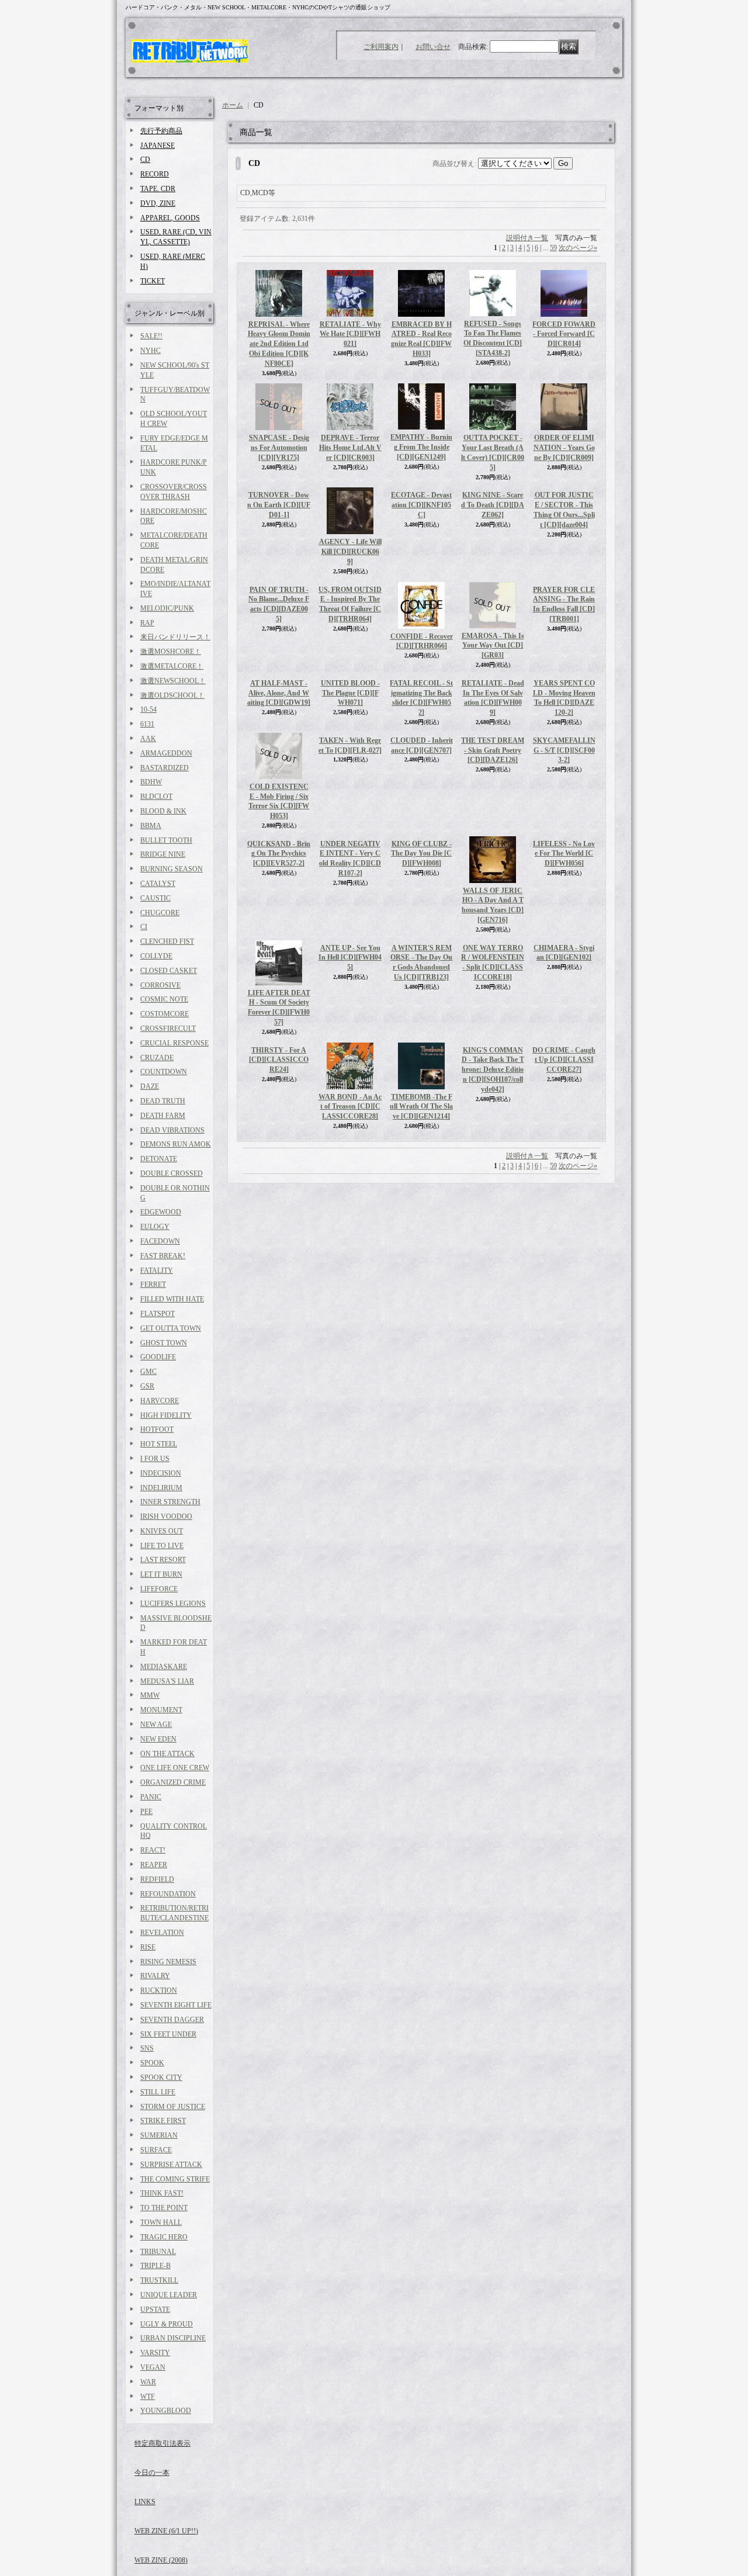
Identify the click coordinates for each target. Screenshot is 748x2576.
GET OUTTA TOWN (171, 1328)
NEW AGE (156, 1725)
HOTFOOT (157, 1429)
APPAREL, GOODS (170, 218)
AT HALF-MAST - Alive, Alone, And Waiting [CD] (279, 761)
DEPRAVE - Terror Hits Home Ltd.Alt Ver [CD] (350, 448)
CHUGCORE (160, 913)
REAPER (154, 1865)
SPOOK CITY (161, 2078)
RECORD (155, 174)
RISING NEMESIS (168, 1962)
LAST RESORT (163, 1560)
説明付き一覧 (527, 238)
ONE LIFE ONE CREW (175, 1768)
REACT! (153, 1850)
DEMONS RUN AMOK (176, 1144)
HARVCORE (160, 1401)
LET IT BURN (161, 1574)
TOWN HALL (161, 2222)
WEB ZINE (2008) (161, 2560)
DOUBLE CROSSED (172, 1173)
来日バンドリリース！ (175, 637)
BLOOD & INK (163, 811)
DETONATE (159, 1159)
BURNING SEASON (172, 869)
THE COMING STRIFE (175, 2179)
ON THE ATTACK (167, 1754)
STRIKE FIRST (163, 2121)
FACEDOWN (160, 1241)
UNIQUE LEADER (169, 2295)
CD (145, 160)
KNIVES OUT (162, 1531)
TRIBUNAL (158, 2252)
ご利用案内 (381, 47)
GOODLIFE (158, 1357)
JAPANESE (157, 146)
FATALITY (157, 1270)
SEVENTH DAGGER (172, 2020)
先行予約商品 (161, 131)
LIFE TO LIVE (162, 1546)
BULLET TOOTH (166, 840)
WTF (148, 2397)
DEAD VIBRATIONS (172, 1130)
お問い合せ (433, 47)
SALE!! (151, 336)
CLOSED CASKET (169, 971)
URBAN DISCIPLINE (173, 2338)
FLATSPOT (157, 1314)
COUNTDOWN (164, 1072)
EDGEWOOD (161, 1212)
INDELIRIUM (161, 1488)
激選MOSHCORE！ (171, 652)
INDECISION (161, 1473)
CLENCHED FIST (167, 941)
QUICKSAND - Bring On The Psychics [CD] (279, 920)
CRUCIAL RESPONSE (174, 1043)
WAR (148, 2382)
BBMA (151, 826)
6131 (147, 724)
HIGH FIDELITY (166, 1415)
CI (144, 927)
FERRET (153, 1284)
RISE (148, 1947)
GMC (148, 1372)
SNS (147, 2048)
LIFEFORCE (159, 1589)
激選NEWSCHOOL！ (173, 681)
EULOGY (155, 1227)
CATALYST (158, 884)
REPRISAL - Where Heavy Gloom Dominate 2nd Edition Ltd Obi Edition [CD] (279, 344)
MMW (150, 1695)
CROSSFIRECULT (168, 1029)
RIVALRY (155, 1976)
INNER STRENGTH (170, 1502)
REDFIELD (157, 1879)
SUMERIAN (159, 2135)
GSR (147, 1386)
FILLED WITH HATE (172, 1299)
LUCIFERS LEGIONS (173, 1604)
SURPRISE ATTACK (171, 2165)
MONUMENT (161, 1710)
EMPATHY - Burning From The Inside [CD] (421, 447)
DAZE (150, 1086)
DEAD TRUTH (163, 1101)
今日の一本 (152, 2473)
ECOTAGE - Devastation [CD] (421, 552)
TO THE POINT (164, 2208)
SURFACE (156, 2150)
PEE (146, 1812)
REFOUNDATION (168, 1894)
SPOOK (152, 2063)
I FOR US (155, 1459)
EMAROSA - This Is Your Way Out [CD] (493, 655)
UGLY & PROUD (167, 2324)
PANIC (151, 1797)
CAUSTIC (155, 898)
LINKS (145, 2502)
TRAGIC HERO (164, 2237)
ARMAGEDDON (166, 753)
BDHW (151, 782)
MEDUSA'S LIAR (167, 1681)
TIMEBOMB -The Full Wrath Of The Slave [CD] (421, 1175)
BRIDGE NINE (163, 854)
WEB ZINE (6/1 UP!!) (166, 2531)
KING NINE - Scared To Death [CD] (493, 552)
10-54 (148, 709)
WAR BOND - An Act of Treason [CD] (350, 1175)
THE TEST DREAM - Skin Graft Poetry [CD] (493, 864)
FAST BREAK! (163, 1256)
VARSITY (155, 2353)
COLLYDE (156, 956)
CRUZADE (157, 1058)
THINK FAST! (162, 2193)
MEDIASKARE (164, 1667)
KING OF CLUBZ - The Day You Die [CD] (421, 920)
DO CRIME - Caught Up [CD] (564, 1175)
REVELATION (162, 1933)
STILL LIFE (158, 2092)
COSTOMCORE (165, 1014)
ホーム (233, 105)
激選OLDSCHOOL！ (172, 695)
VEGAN (153, 2367)
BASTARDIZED (165, 768)
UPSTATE (155, 2310)
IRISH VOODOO (166, 1516)
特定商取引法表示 (162, 2443)
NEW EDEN (158, 1739)
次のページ (578, 248)
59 (553, 248)
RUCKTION (159, 1990)
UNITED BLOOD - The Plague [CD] (350, 763)
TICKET (153, 281)
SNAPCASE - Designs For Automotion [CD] (279, 448)
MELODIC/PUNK (167, 608)
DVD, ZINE (158, 203)
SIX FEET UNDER (168, 2034)
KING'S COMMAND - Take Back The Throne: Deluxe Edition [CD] (493, 1138)
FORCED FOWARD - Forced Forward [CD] (564, 334)
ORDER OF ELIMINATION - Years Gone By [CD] (564, 448)
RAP (147, 623)
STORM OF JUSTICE (173, 2107)
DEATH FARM (163, 1116)
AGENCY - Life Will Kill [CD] (350, 552)
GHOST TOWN (164, 1343)
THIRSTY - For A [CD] (279, 1128)
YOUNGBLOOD (166, 2411)
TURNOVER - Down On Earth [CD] (279, 505)
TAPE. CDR (158, 189)
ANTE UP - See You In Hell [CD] (350, 1071)
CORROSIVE (160, 985)
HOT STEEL (159, 1444)
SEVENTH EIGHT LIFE (176, 2005)
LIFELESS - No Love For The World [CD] (564, 967)
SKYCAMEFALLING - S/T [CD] (564, 864)
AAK (148, 739)
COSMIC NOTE (164, 999)
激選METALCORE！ (172, 666)
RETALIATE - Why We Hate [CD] (350, 334)
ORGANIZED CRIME (173, 1782)
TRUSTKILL (159, 2280)
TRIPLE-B (155, 2266)
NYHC (150, 351)
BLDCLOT (156, 797)
